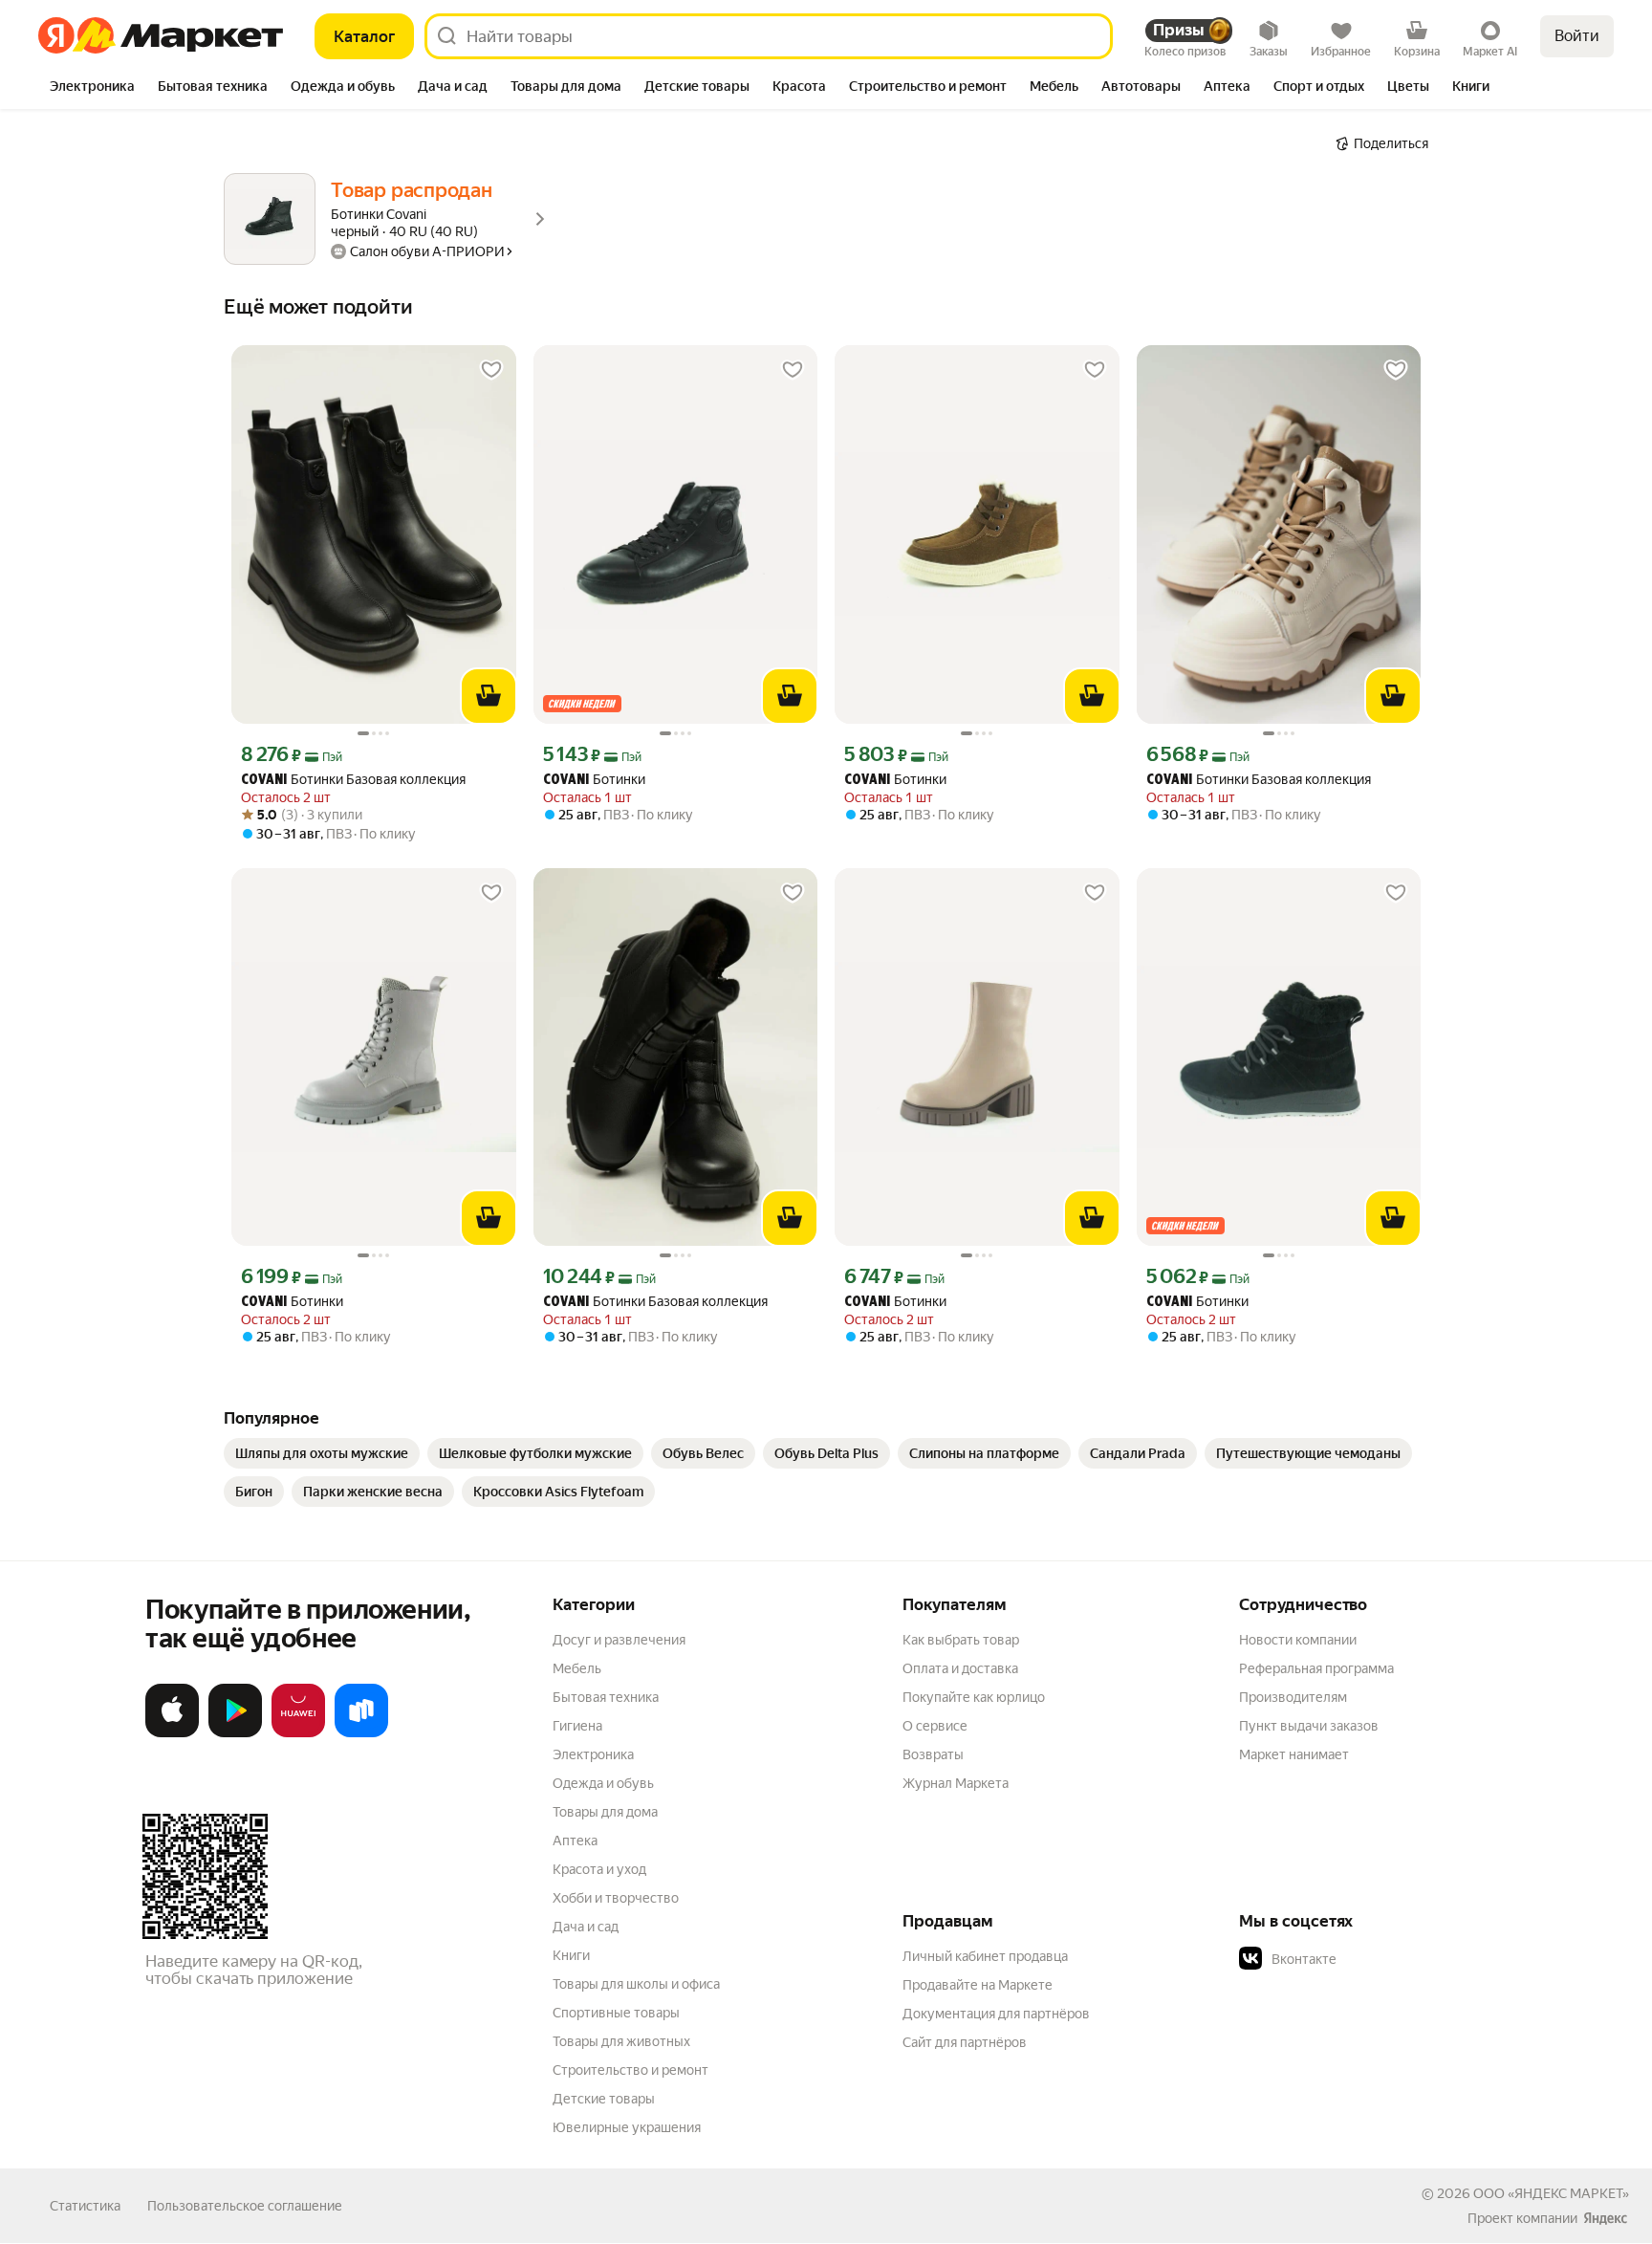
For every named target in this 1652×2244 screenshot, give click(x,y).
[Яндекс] (1605, 2218)
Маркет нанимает (1294, 1754)
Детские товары (604, 2099)
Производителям (1293, 1697)
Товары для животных (621, 2041)
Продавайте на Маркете (978, 1985)
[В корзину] (489, 696)
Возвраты (933, 1754)
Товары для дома (605, 1812)
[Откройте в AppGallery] (298, 1733)
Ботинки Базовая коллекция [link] (353, 780)
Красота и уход (599, 1869)
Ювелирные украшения (627, 2127)
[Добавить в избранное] (491, 370)
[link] (322, 1453)
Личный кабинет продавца (985, 1956)
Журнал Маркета (956, 1783)
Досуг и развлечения (619, 1640)
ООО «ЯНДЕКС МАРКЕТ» (1551, 2193)
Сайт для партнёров (965, 2042)
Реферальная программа (1316, 1668)
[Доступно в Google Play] (235, 1733)
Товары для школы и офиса (636, 1984)
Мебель (577, 1668)
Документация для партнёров (996, 2014)
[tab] (92, 88)
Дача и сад (586, 1927)
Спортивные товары (616, 2013)
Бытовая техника (606, 1697)
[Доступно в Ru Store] (361, 1733)
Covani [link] (264, 781)
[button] (1373, 1959)
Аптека (575, 1841)
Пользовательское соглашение (245, 2206)
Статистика (85, 2206)
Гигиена (577, 1726)
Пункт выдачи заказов (1309, 1726)
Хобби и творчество (616, 1898)
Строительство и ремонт (630, 2070)
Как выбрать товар (961, 1640)
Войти (1577, 36)
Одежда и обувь (603, 1783)
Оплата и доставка (960, 1668)
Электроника (593, 1754)
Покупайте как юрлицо (974, 1697)
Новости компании (1298, 1640)
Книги (571, 1955)
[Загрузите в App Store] (172, 1733)
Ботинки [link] (594, 780)
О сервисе (935, 1726)
